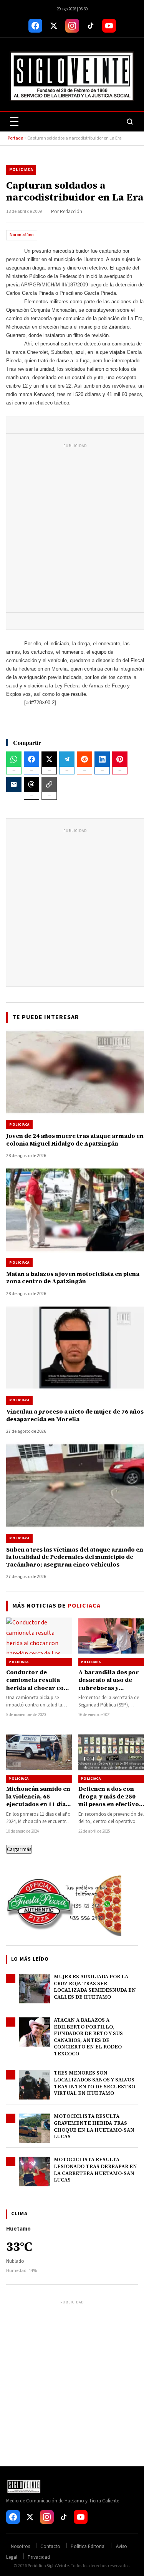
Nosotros (20, 2546)
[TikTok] (91, 26)
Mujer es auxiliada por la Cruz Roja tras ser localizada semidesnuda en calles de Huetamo (95, 1987)
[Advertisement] (72, 530)
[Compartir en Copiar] (49, 784)
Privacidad (39, 2557)
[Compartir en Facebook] (31, 759)
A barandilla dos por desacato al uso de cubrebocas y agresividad (109, 1684)
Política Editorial (88, 2546)
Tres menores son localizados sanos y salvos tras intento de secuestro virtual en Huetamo (94, 2083)
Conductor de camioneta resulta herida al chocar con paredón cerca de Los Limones (38, 1688)
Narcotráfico (22, 235)
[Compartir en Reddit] (84, 759)
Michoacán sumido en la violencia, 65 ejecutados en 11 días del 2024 (38, 1800)
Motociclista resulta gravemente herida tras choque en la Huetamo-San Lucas (94, 2126)
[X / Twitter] (54, 26)
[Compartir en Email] (14, 784)
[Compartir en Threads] (31, 784)
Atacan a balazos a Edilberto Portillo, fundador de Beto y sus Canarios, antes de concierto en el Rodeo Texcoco (88, 2037)
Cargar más (19, 1849)
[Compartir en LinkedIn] (102, 759)
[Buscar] (130, 122)
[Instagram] (72, 26)
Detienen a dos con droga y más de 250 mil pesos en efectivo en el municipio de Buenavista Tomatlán (109, 1804)
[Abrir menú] (14, 122)
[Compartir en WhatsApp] (14, 759)
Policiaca (21, 170)
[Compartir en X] (49, 759)
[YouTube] (109, 26)
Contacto (50, 2546)
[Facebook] (35, 26)
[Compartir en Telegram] (67, 759)
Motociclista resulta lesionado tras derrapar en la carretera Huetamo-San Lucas (95, 2170)
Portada (16, 138)
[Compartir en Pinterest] (120, 759)
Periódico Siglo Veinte (48, 2566)
